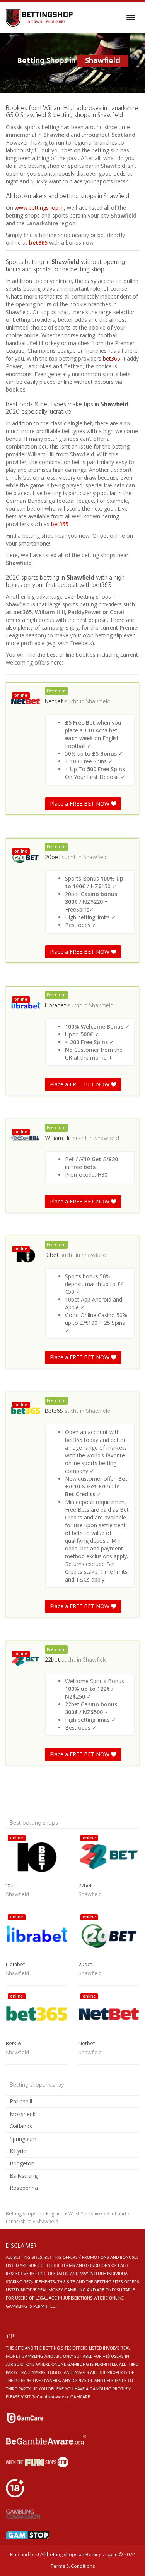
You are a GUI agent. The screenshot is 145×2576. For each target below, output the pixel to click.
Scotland (116, 2214)
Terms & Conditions (73, 2566)
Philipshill (21, 2101)
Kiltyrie (18, 2151)
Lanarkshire (19, 2221)
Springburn (23, 2139)
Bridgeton (22, 2163)
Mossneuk (23, 2114)
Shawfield (98, 702)
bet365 (38, 243)
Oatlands (21, 2126)
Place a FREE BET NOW (80, 804)
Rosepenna (24, 2188)
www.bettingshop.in (39, 208)
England (55, 2214)
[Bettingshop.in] (40, 17)
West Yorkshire (85, 2214)
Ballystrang (24, 2176)
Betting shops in (24, 2214)
